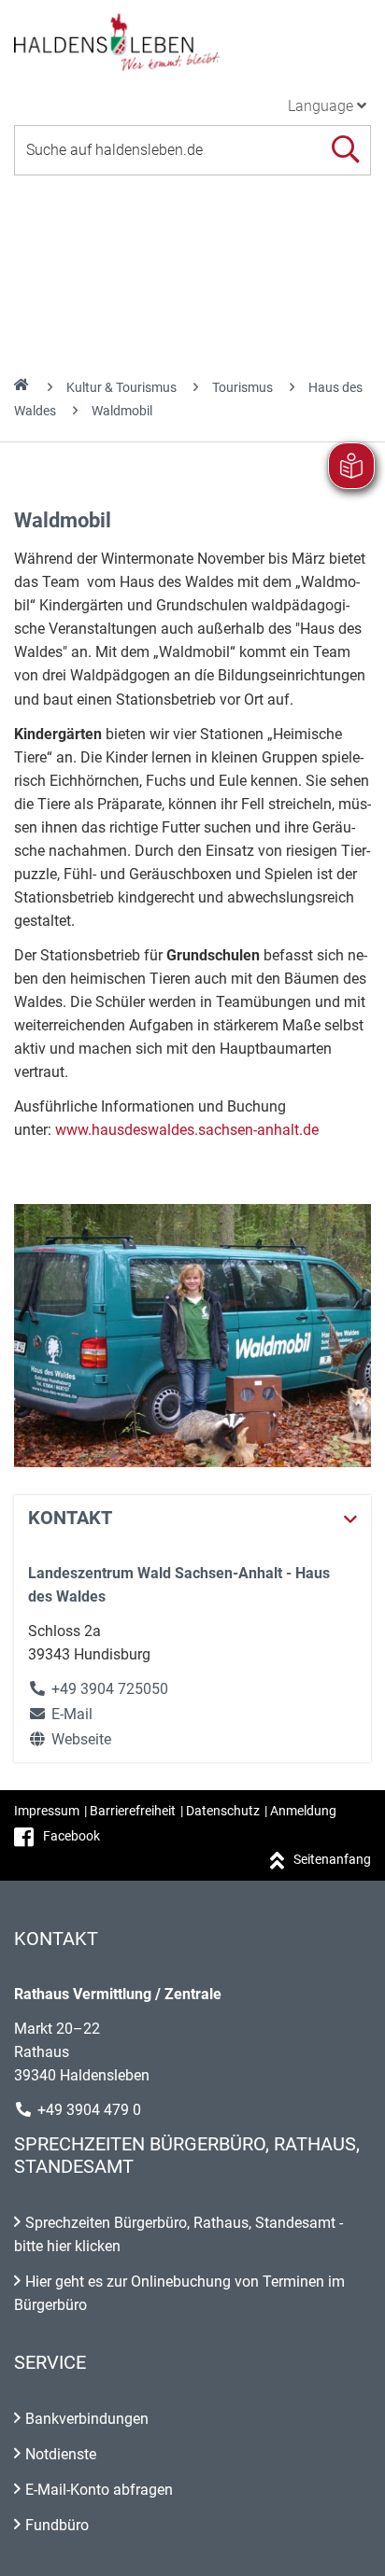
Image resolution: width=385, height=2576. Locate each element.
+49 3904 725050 (110, 1689)
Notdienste (61, 2454)
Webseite (70, 1739)
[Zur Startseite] (192, 41)
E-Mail (60, 1714)
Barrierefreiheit (133, 1811)
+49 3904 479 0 (89, 2110)
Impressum (47, 1811)
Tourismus (242, 387)
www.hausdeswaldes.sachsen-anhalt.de (187, 1130)
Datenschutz (223, 1811)
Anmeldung (303, 1811)
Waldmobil (122, 411)
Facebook (71, 1836)
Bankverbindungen (87, 2419)
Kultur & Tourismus (121, 387)
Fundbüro (57, 2525)
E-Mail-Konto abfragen (99, 2490)
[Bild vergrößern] (192, 1336)
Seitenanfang (332, 1859)
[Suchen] (345, 150)
